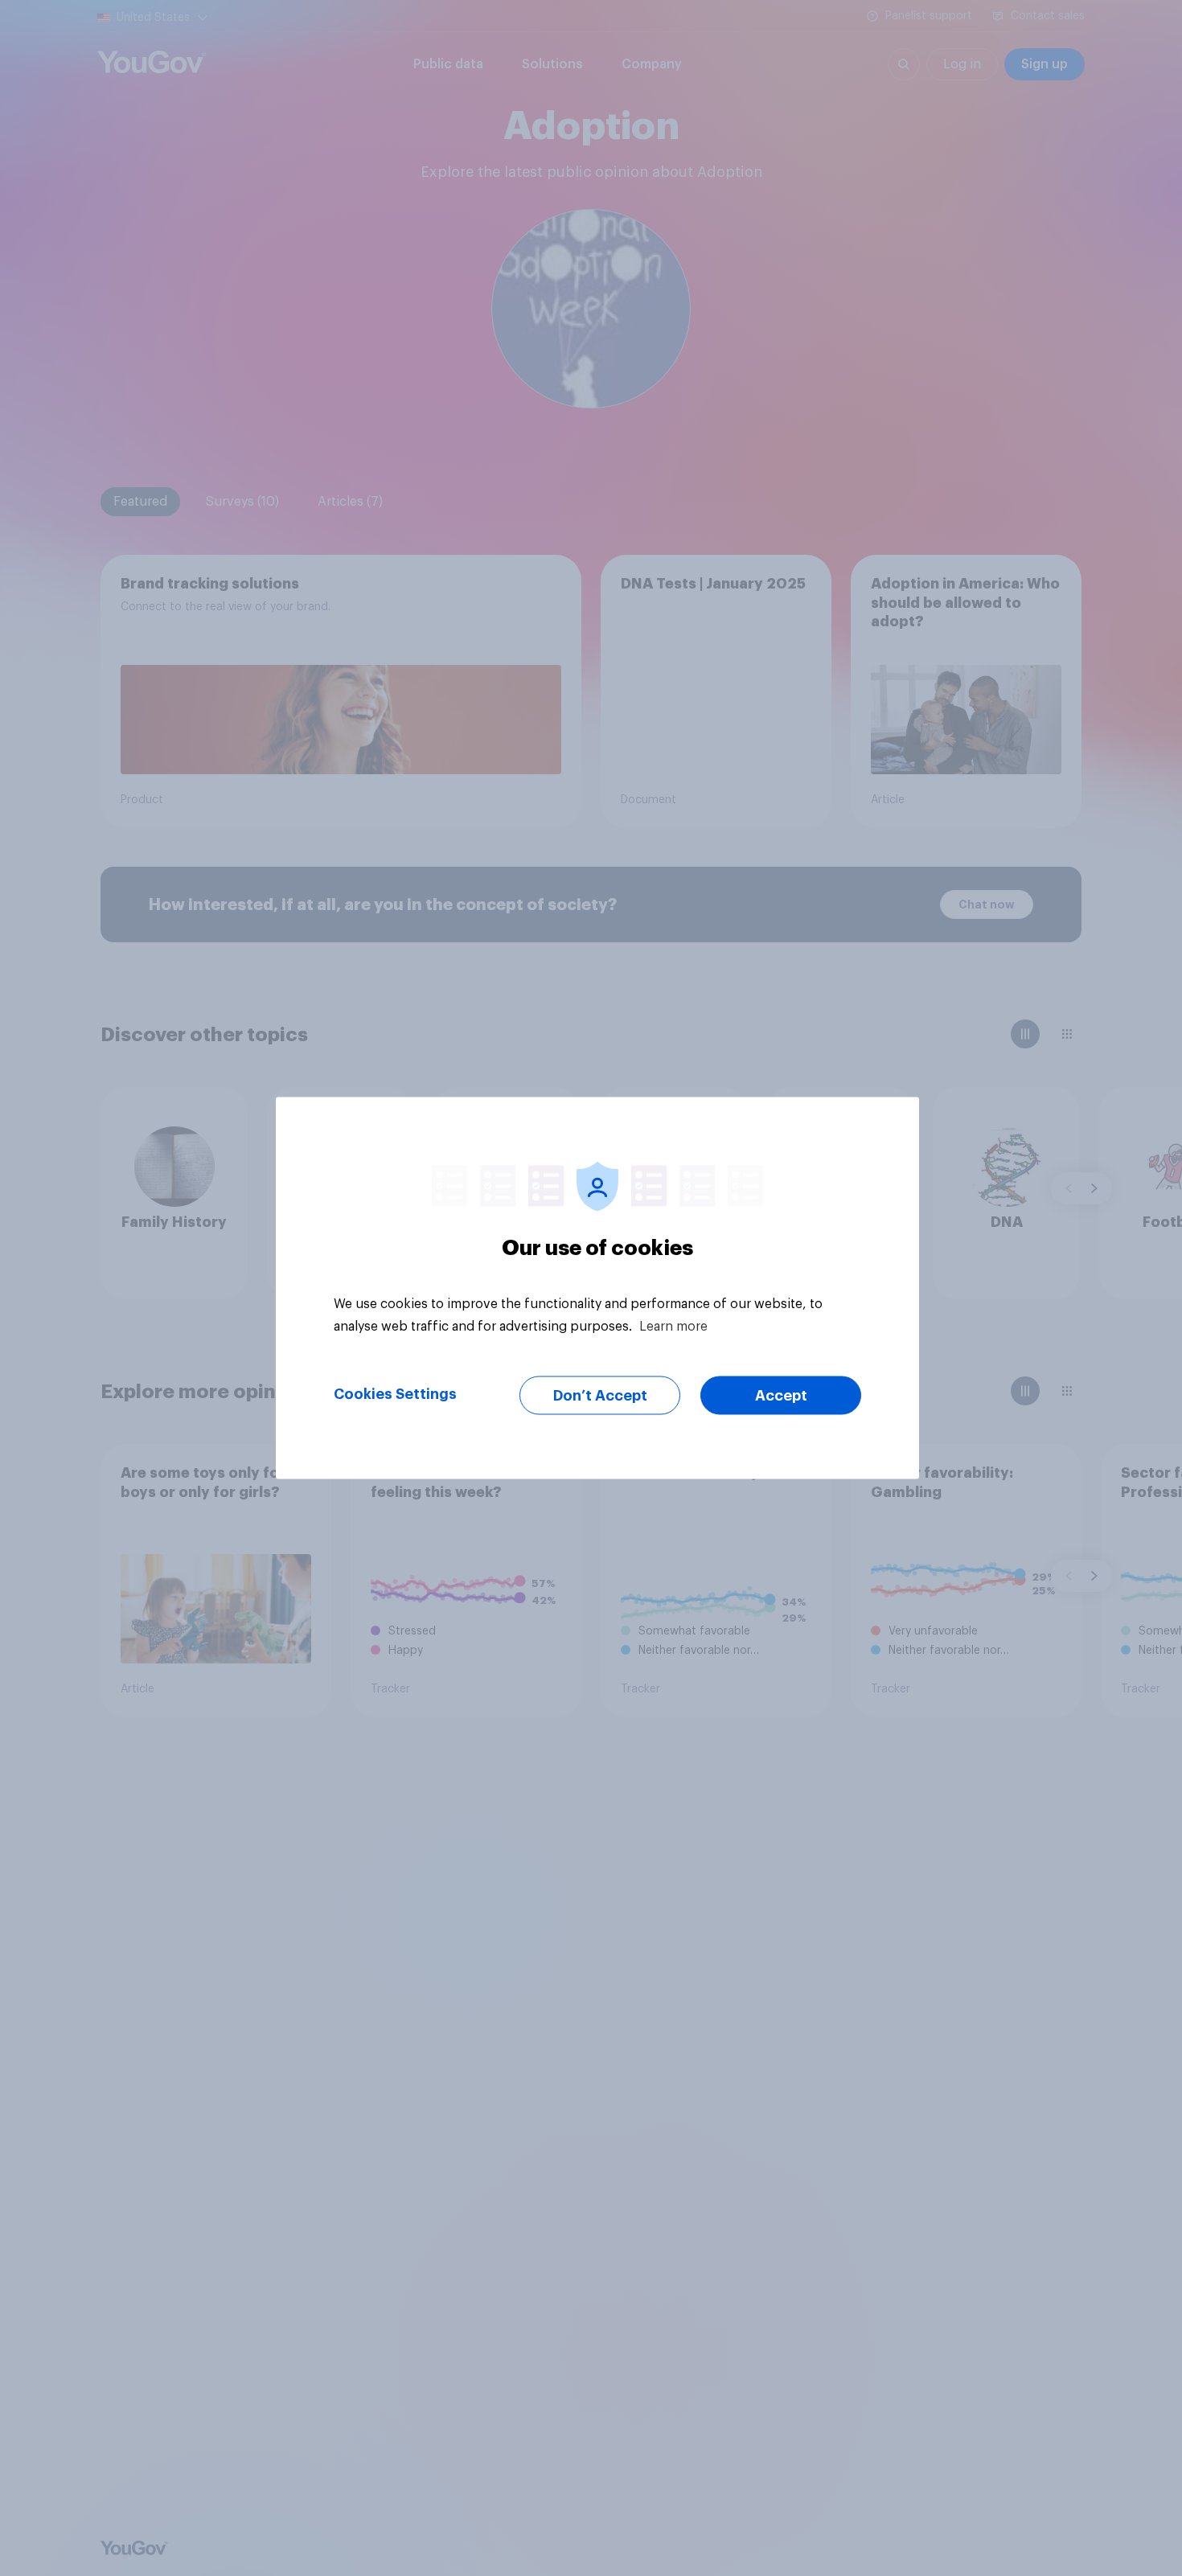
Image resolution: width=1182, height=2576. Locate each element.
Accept (781, 1396)
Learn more (673, 1327)
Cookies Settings (395, 1394)
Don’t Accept (600, 1396)
